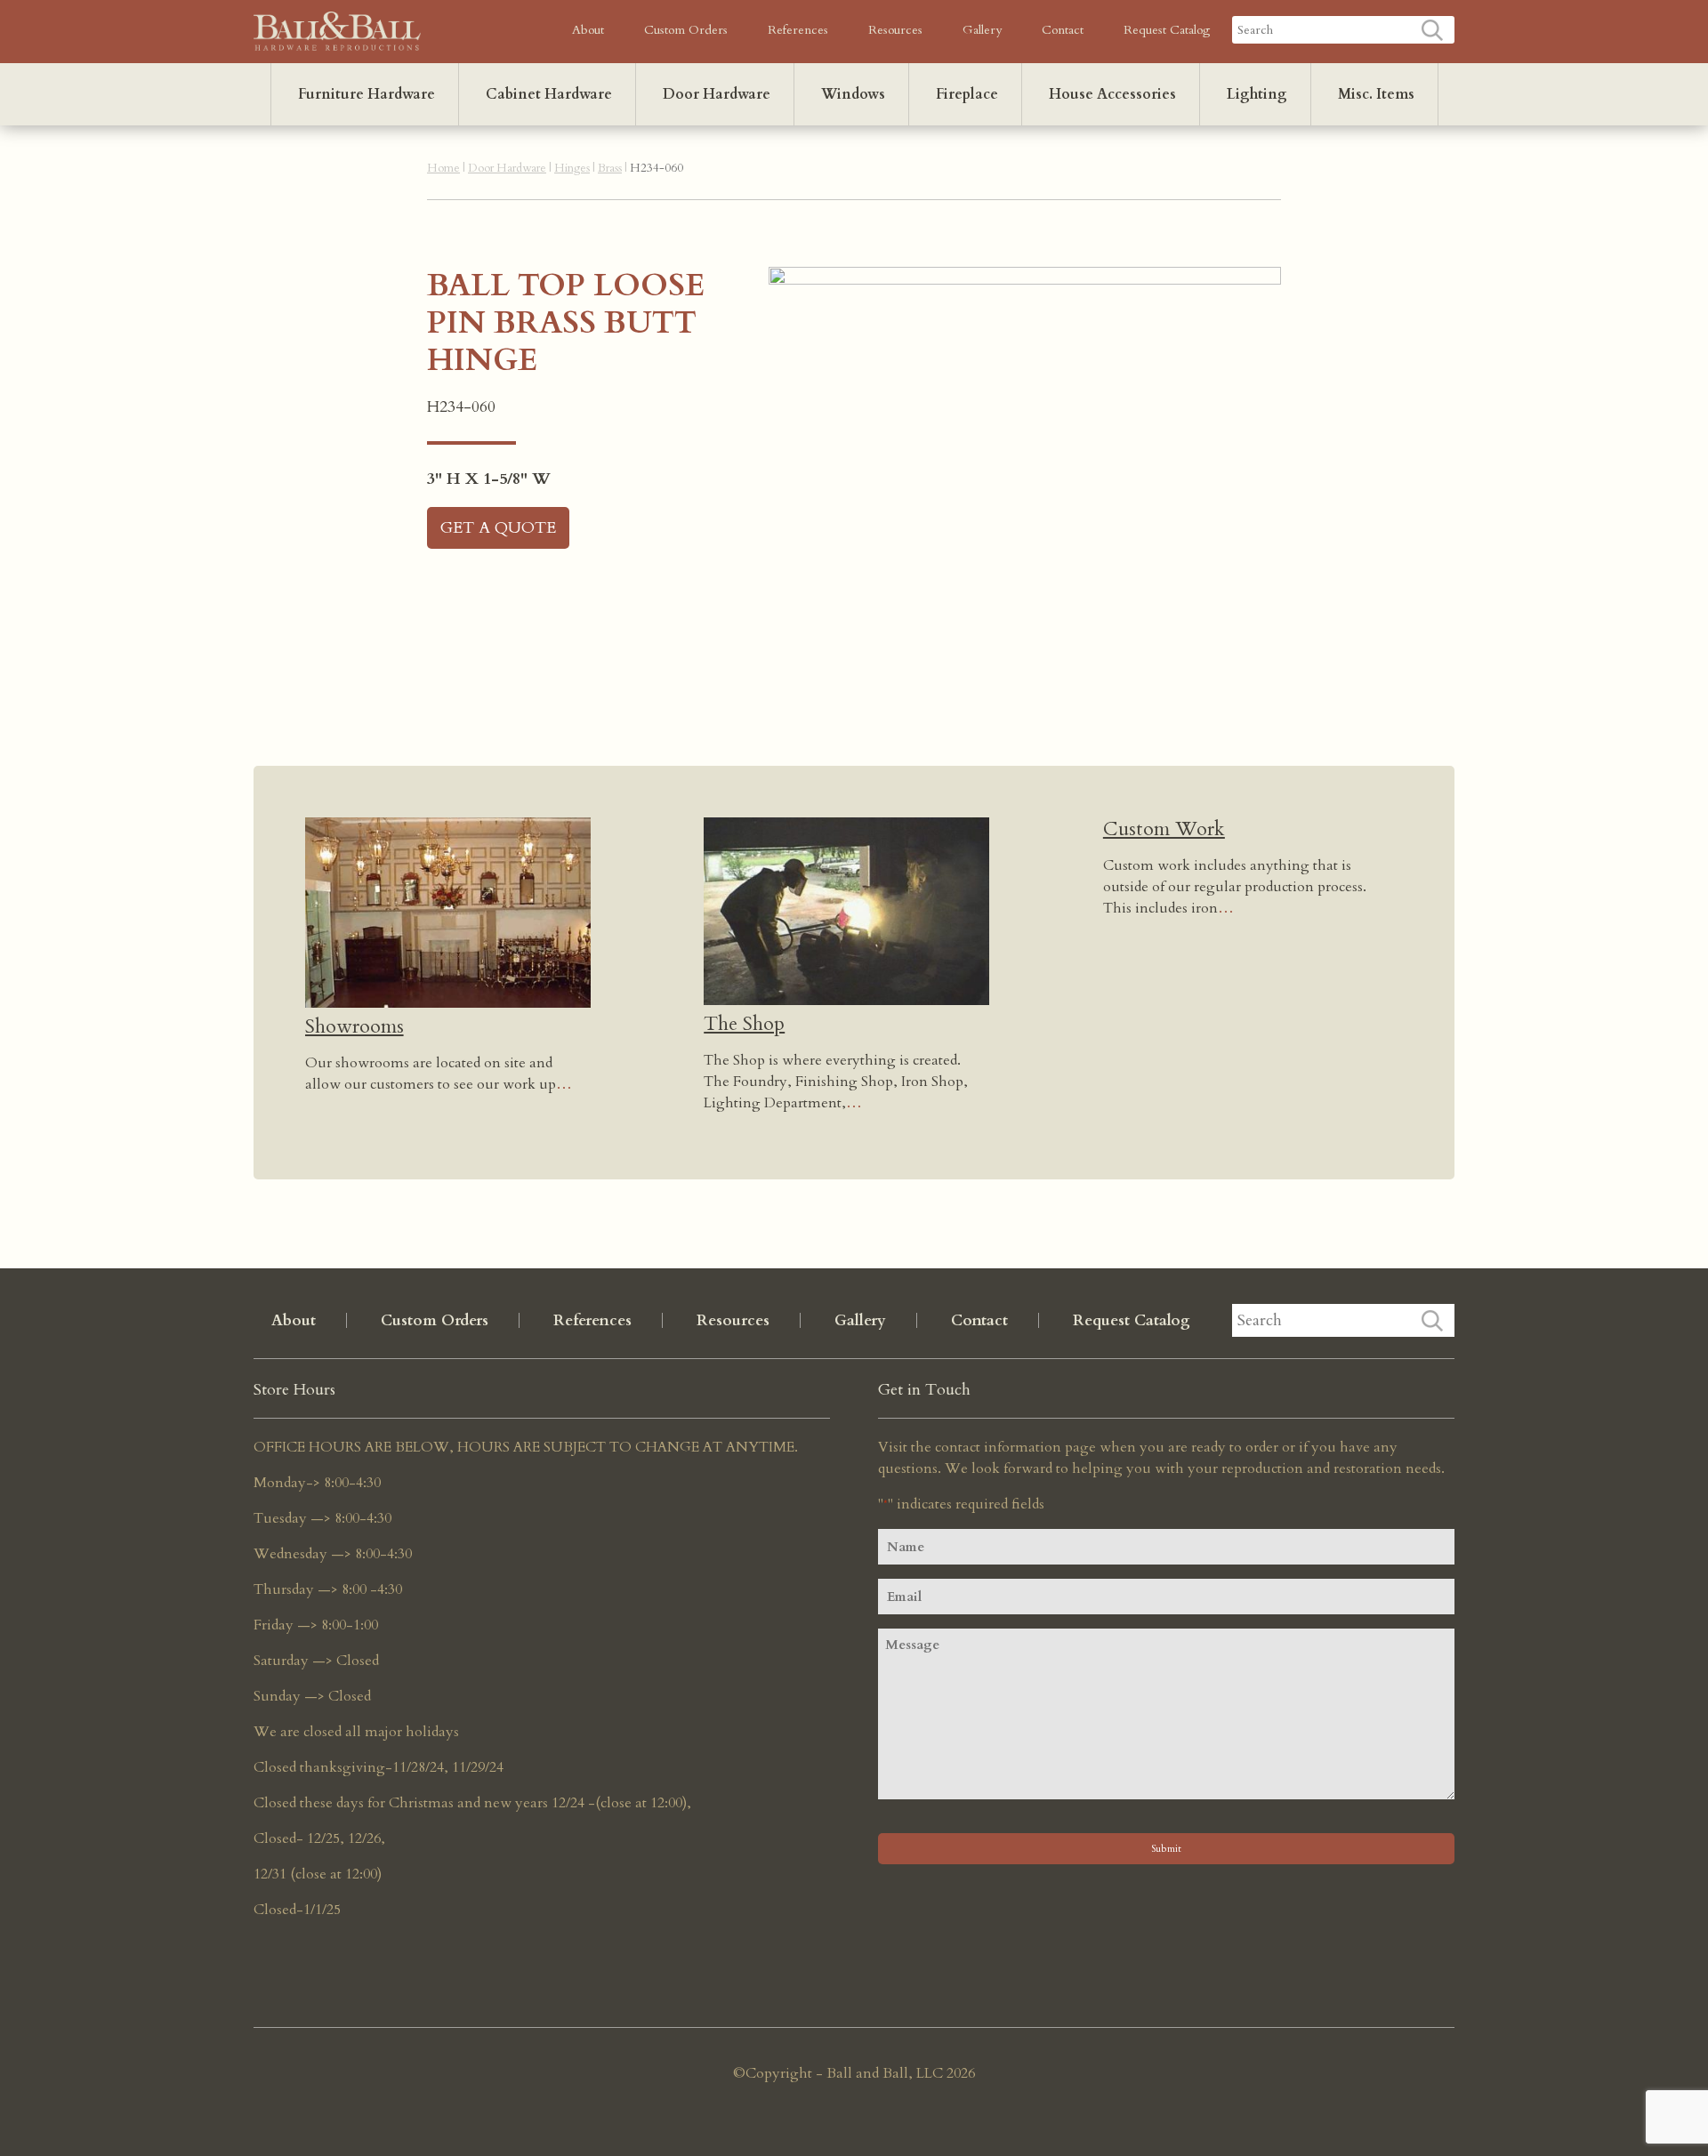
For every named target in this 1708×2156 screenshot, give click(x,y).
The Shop (744, 1024)
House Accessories (1112, 94)
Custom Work (1164, 829)
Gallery (982, 30)
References (798, 30)
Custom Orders (686, 30)
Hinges (572, 168)
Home (443, 168)
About (588, 30)
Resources (895, 30)
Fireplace (967, 94)
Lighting (1257, 94)
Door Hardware (717, 94)
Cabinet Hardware (549, 94)
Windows (853, 94)
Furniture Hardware (367, 94)
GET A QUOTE (498, 528)
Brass (610, 168)
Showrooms (354, 1026)
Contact (1063, 30)
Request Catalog (1167, 30)
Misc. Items (1376, 94)
